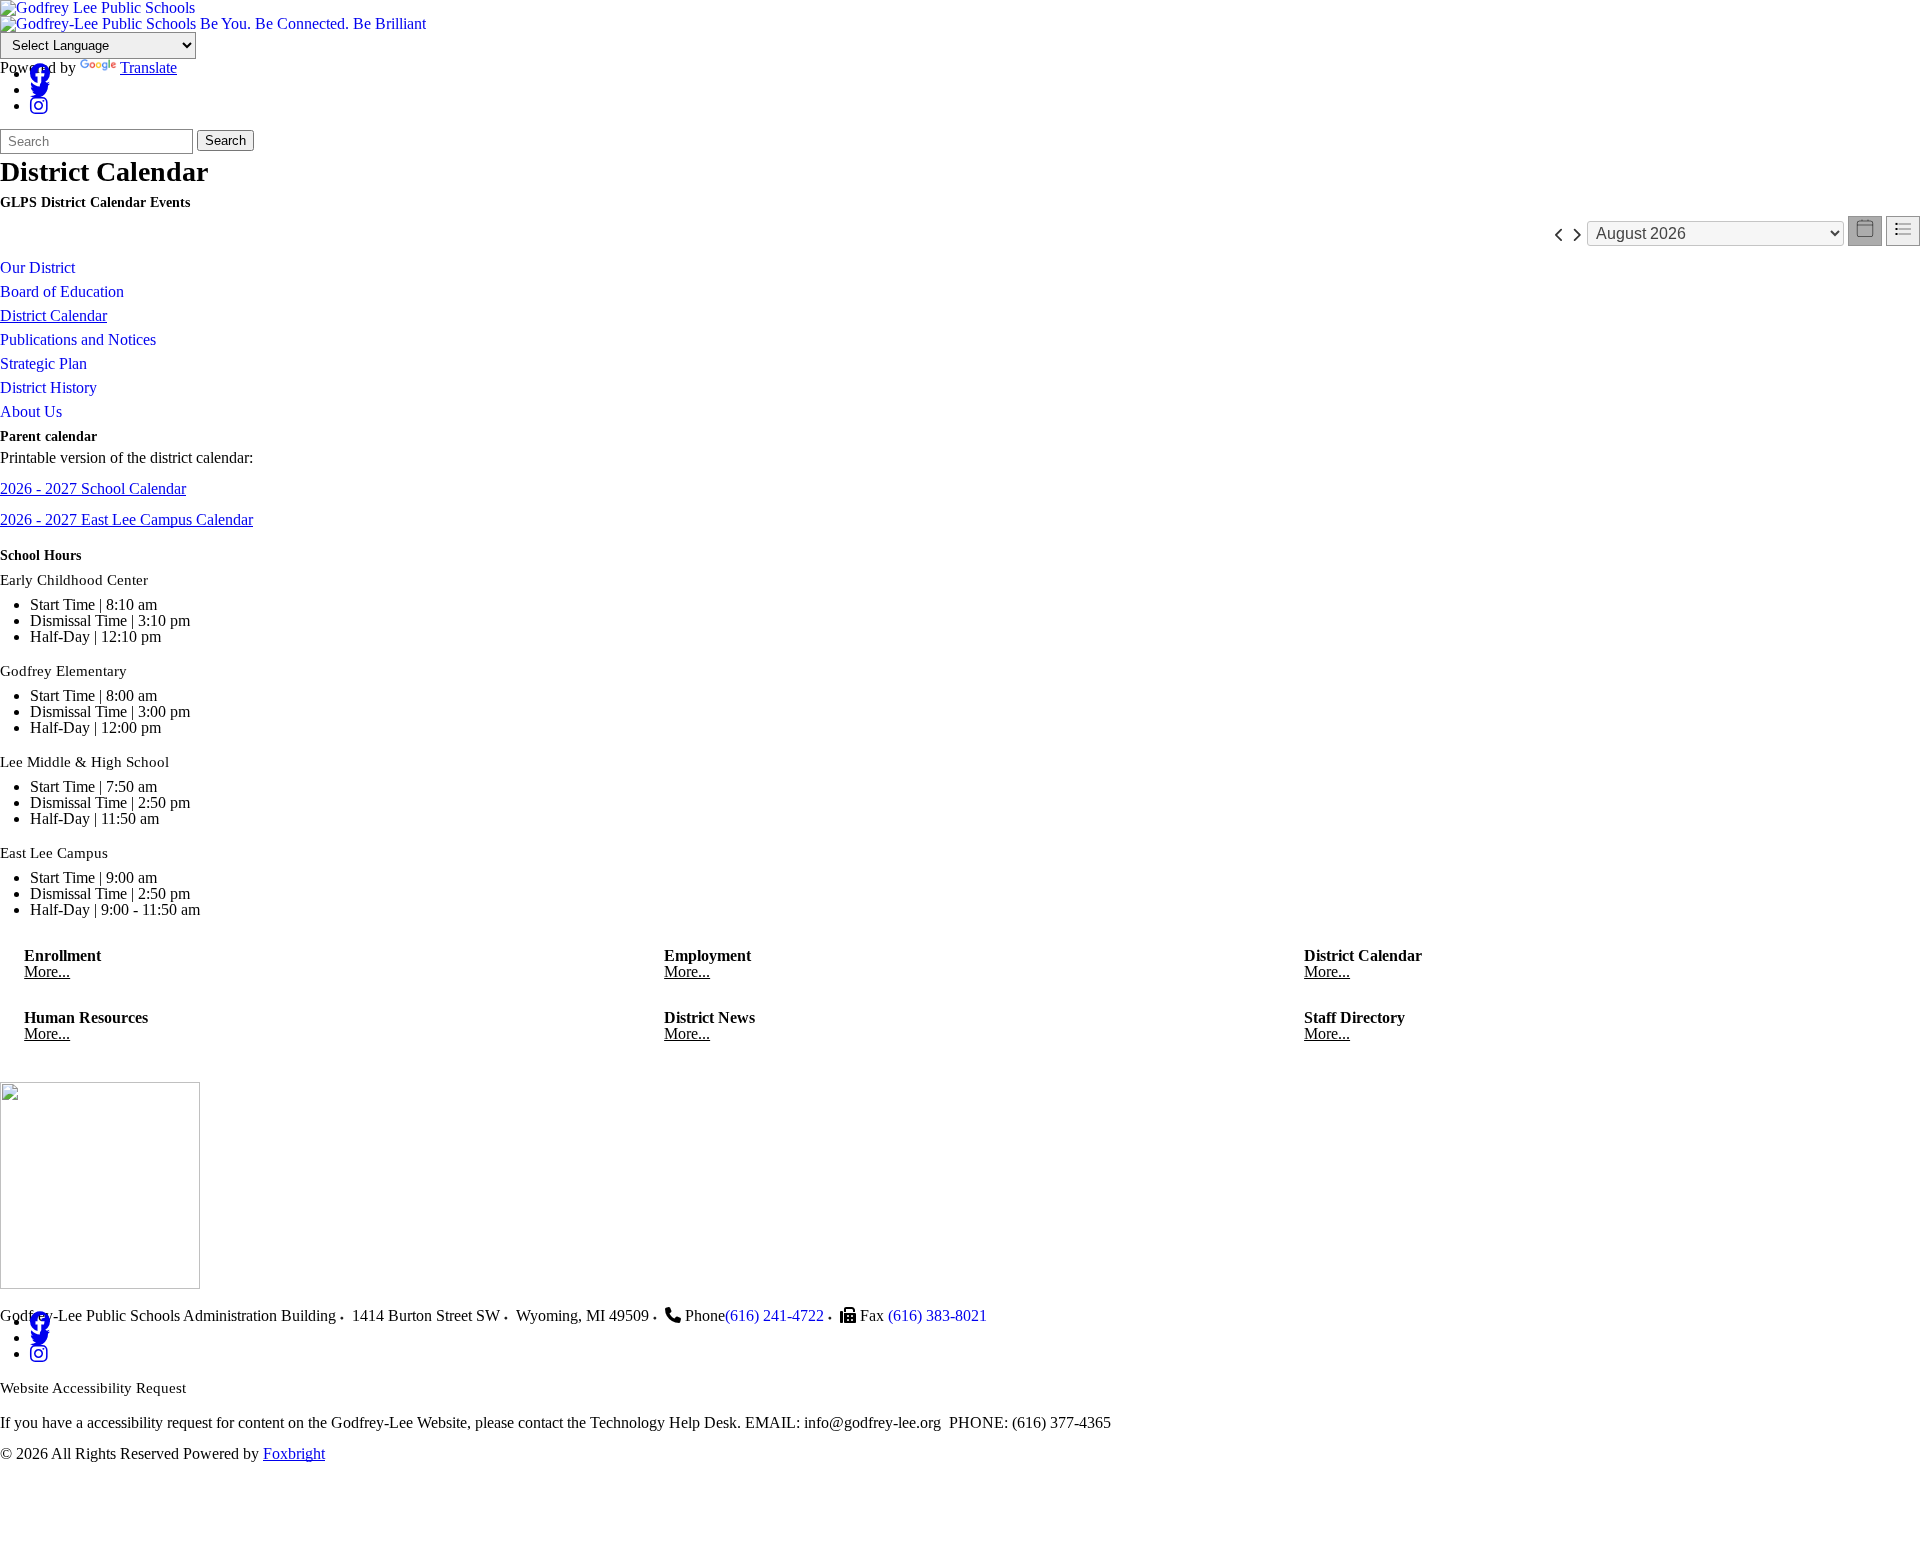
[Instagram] (39, 105)
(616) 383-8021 (937, 1315)
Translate (148, 67)
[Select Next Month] (1576, 233)
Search (225, 140)
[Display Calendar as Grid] (1865, 231)
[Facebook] (40, 73)
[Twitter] (40, 89)
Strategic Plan (43, 363)
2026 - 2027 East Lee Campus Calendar (126, 519)
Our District (37, 267)
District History (48, 387)
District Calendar (53, 315)
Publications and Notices (78, 339)
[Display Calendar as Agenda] (1903, 231)
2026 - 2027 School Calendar (93, 488)
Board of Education (62, 291)
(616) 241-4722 (774, 1315)
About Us (31, 411)
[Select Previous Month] (1559, 233)
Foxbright (294, 1453)
